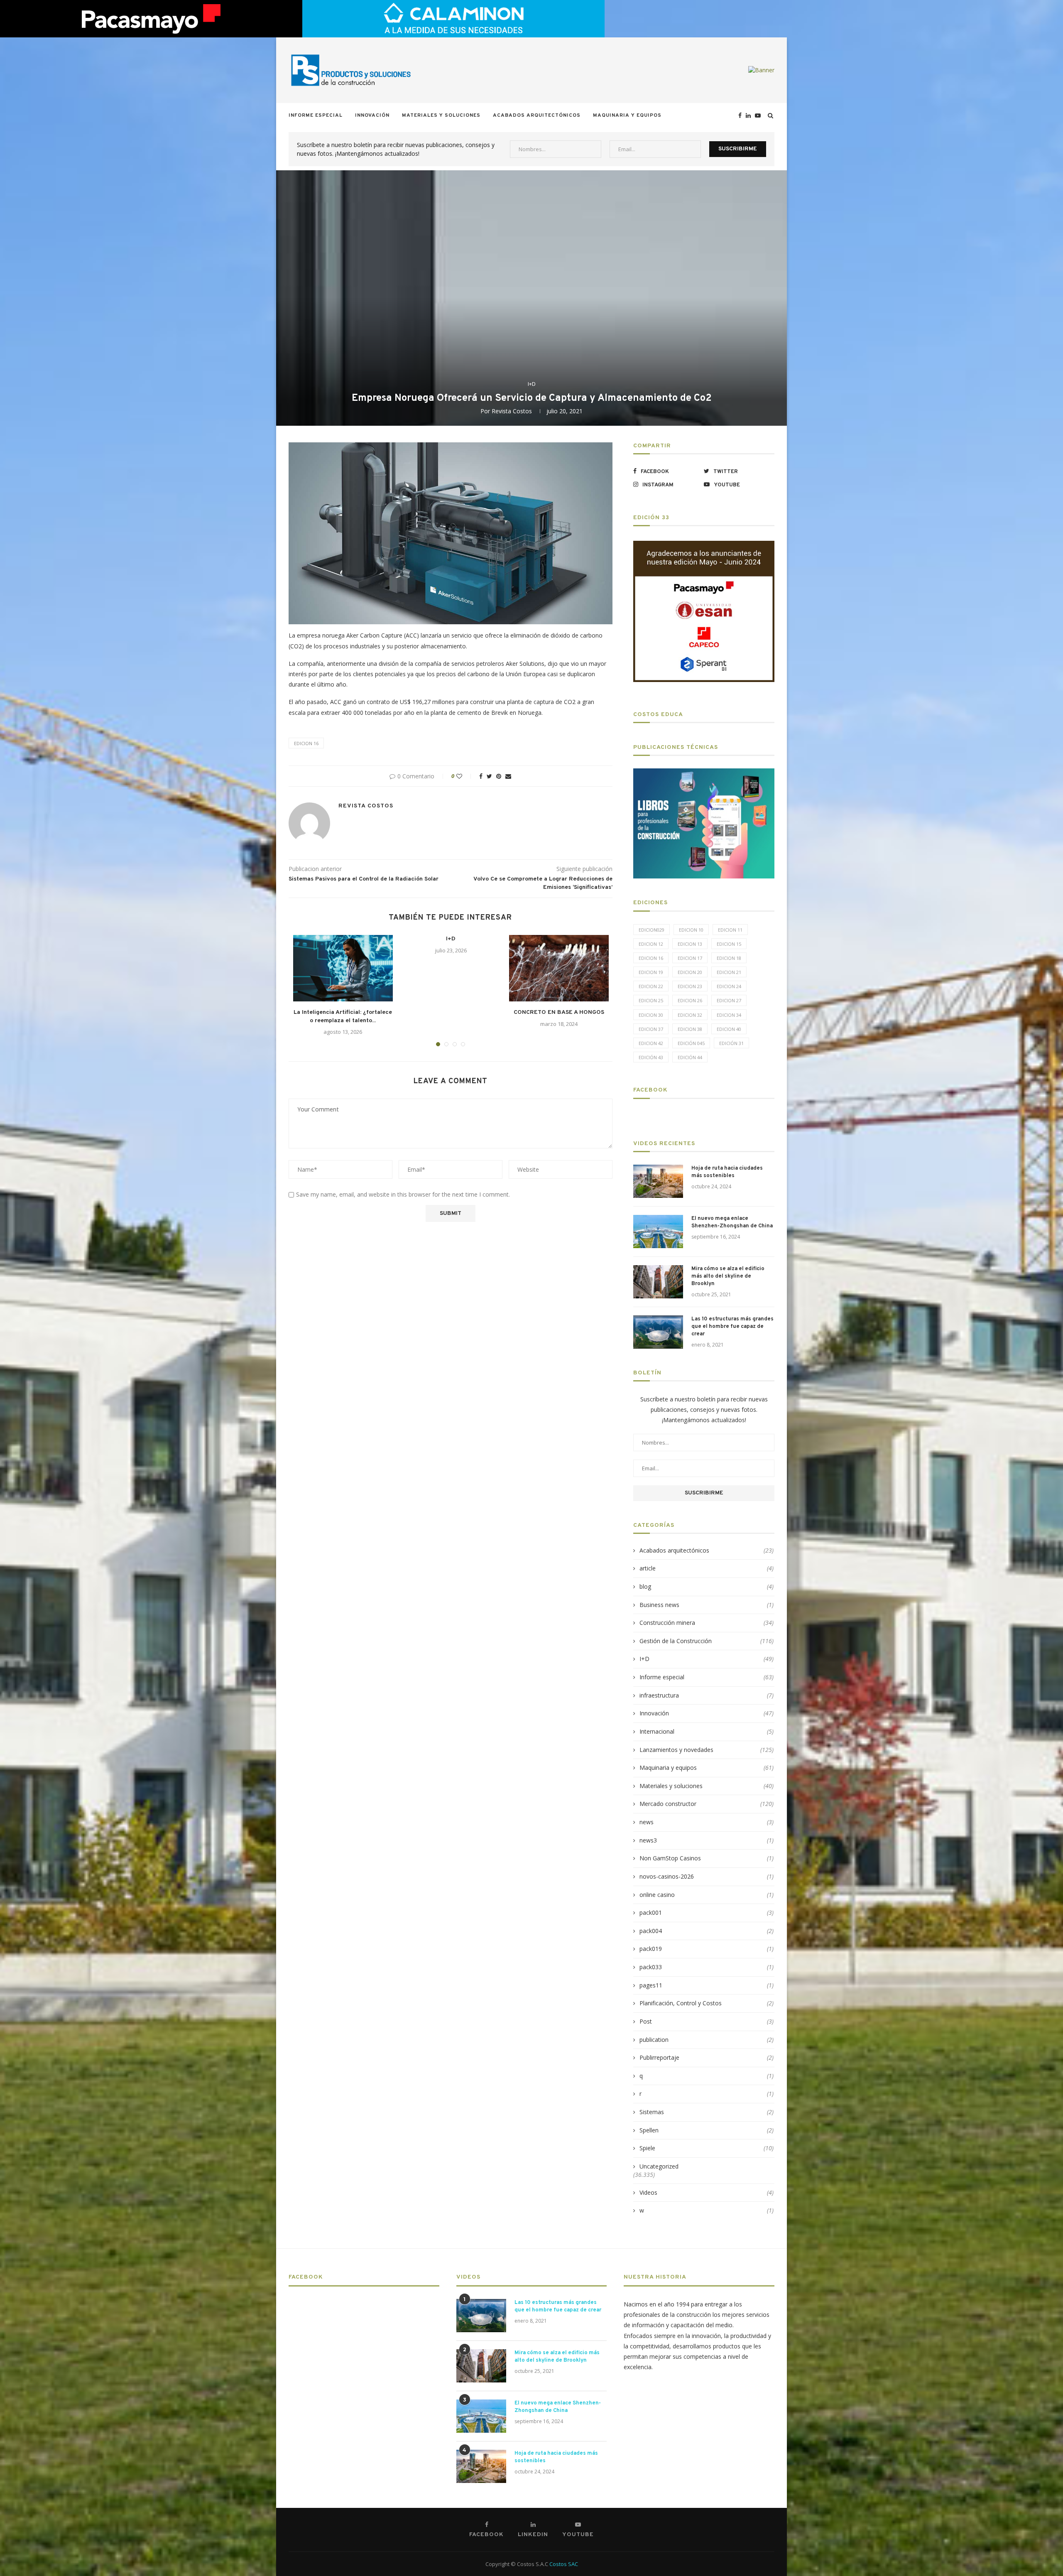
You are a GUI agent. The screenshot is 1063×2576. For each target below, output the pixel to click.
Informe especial (316, 115)
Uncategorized (659, 2166)
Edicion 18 (729, 958)
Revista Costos (512, 411)
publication (707, 2040)
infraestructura (707, 1695)
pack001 (707, 1912)
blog (707, 1586)
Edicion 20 (690, 972)
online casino (707, 1895)
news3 (707, 1840)
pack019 (707, 1949)
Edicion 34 (729, 1015)
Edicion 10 (691, 930)
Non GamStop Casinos (707, 1858)
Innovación (372, 115)
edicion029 (652, 930)
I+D (532, 384)
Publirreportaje (707, 2057)
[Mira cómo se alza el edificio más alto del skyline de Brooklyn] (658, 1282)
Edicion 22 (651, 986)
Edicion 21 (729, 972)
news (707, 1822)
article (707, 1568)
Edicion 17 (690, 958)
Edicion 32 (690, 1015)
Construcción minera (707, 1623)
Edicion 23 (690, 986)
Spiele (707, 2148)
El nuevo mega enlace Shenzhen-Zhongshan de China (732, 1222)
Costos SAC (564, 2564)
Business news (707, 1605)
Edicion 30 (651, 1015)
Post (707, 2021)
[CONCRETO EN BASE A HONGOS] (559, 968)
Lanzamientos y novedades (707, 1750)
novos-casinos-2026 (707, 1876)
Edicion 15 (729, 944)
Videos (707, 2192)
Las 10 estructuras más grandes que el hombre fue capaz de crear (732, 1327)
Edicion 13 (690, 944)
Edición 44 (690, 1057)
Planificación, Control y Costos (707, 2003)
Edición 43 (651, 1057)
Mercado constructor (707, 1804)
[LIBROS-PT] (704, 774)
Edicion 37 (651, 1029)
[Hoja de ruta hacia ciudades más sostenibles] (658, 1181)
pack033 (707, 1967)
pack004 (707, 1931)
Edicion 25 (651, 1000)
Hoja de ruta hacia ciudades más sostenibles (727, 1172)
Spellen (707, 2130)
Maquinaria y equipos (627, 115)
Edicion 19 (651, 972)
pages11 (707, 1985)
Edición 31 (731, 1043)
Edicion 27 (729, 1000)
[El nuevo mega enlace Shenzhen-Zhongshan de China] (658, 1232)
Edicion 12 (651, 944)
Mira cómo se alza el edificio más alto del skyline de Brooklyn (728, 1276)
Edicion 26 (690, 1000)
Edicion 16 (306, 743)
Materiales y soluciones (441, 115)
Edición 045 (691, 1043)
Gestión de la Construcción (707, 1641)
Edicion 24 (729, 986)
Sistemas (707, 2112)
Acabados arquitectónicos (537, 115)
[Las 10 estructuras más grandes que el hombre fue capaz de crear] (658, 1332)
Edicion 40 (729, 1029)
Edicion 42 (651, 1043)
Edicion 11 (730, 930)
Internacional (707, 1731)
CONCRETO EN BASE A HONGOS (559, 1012)
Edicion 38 (690, 1029)
